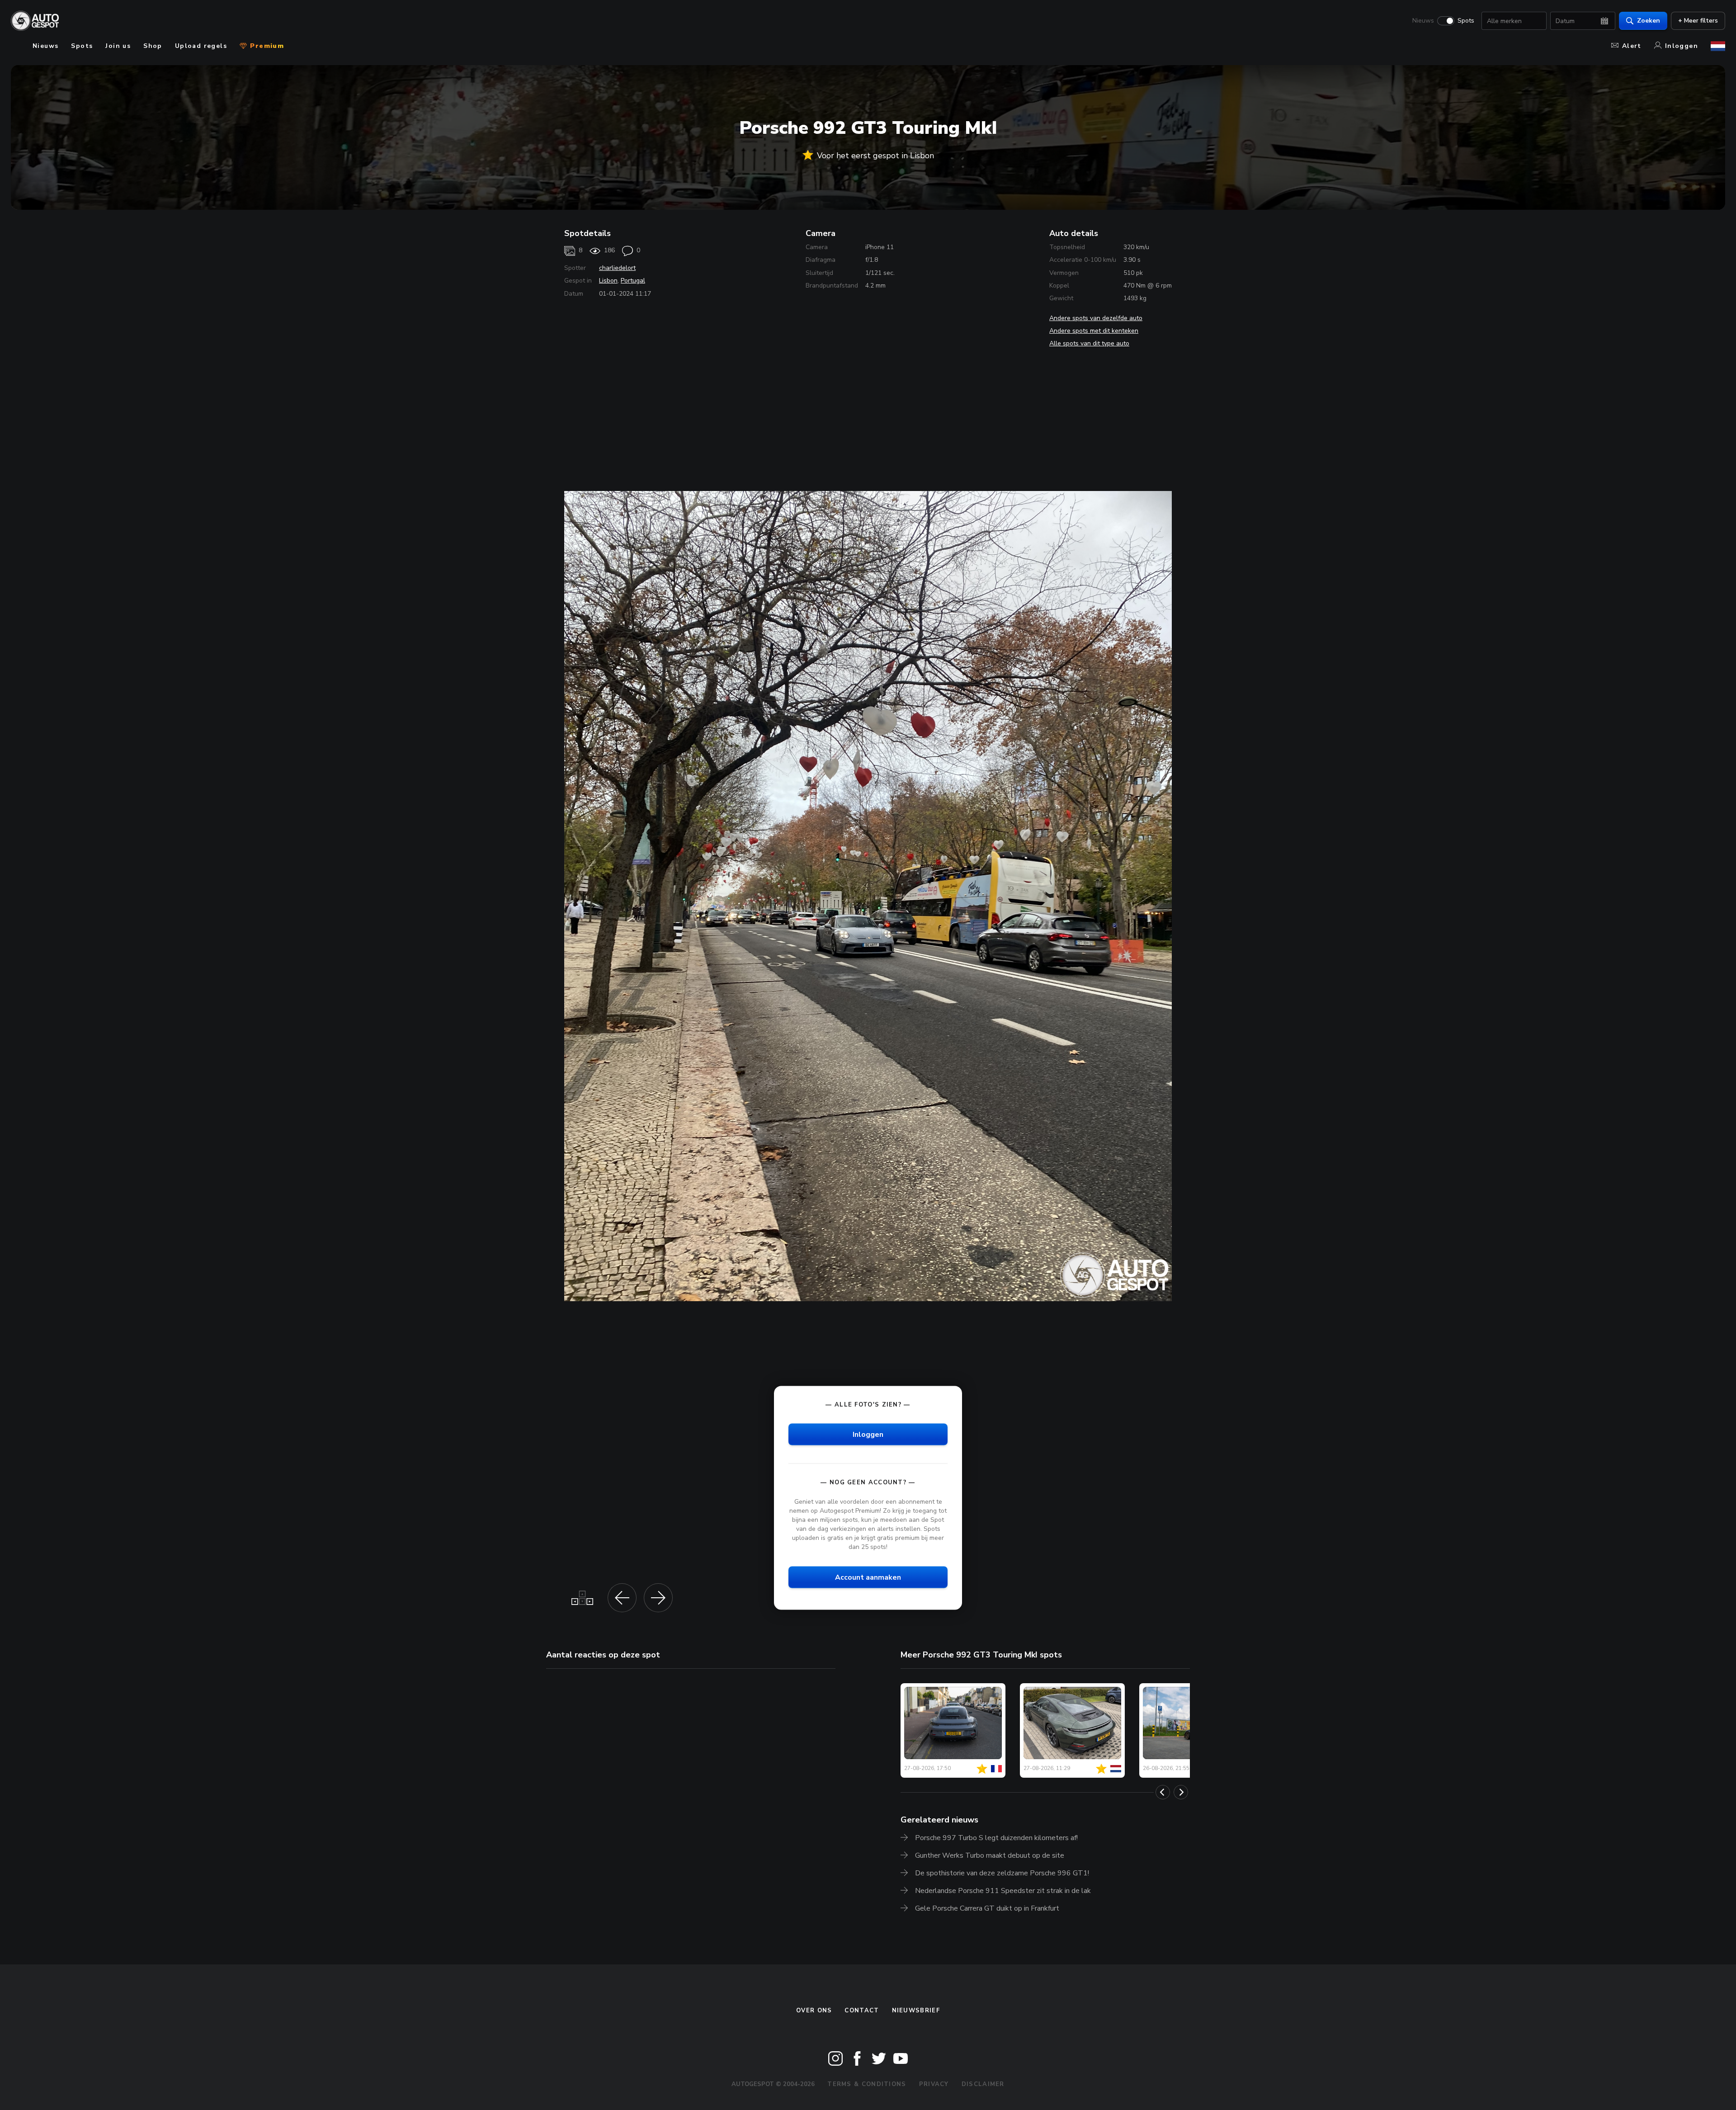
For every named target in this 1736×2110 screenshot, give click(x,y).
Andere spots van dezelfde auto (1096, 318)
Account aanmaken (868, 1577)
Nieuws (1423, 21)
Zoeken (1649, 21)
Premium (266, 46)
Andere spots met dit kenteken (1094, 331)
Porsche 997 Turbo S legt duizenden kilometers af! (996, 1838)
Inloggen (1682, 46)
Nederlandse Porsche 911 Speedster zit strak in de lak (1003, 1891)
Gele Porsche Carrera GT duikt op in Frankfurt (987, 1908)
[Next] (1181, 1792)
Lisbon (608, 281)
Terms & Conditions (867, 2084)
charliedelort (617, 268)
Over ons (814, 2011)
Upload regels (201, 46)
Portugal (633, 281)
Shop (153, 46)
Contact (862, 2011)
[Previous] (1163, 1792)
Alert (1632, 46)
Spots (1466, 21)
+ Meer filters (1698, 21)
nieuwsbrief (916, 2011)
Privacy (934, 2084)
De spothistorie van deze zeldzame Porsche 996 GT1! (1002, 1873)
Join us (118, 46)
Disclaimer (983, 2084)
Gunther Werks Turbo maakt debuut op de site (990, 1855)
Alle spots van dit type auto (1089, 343)
